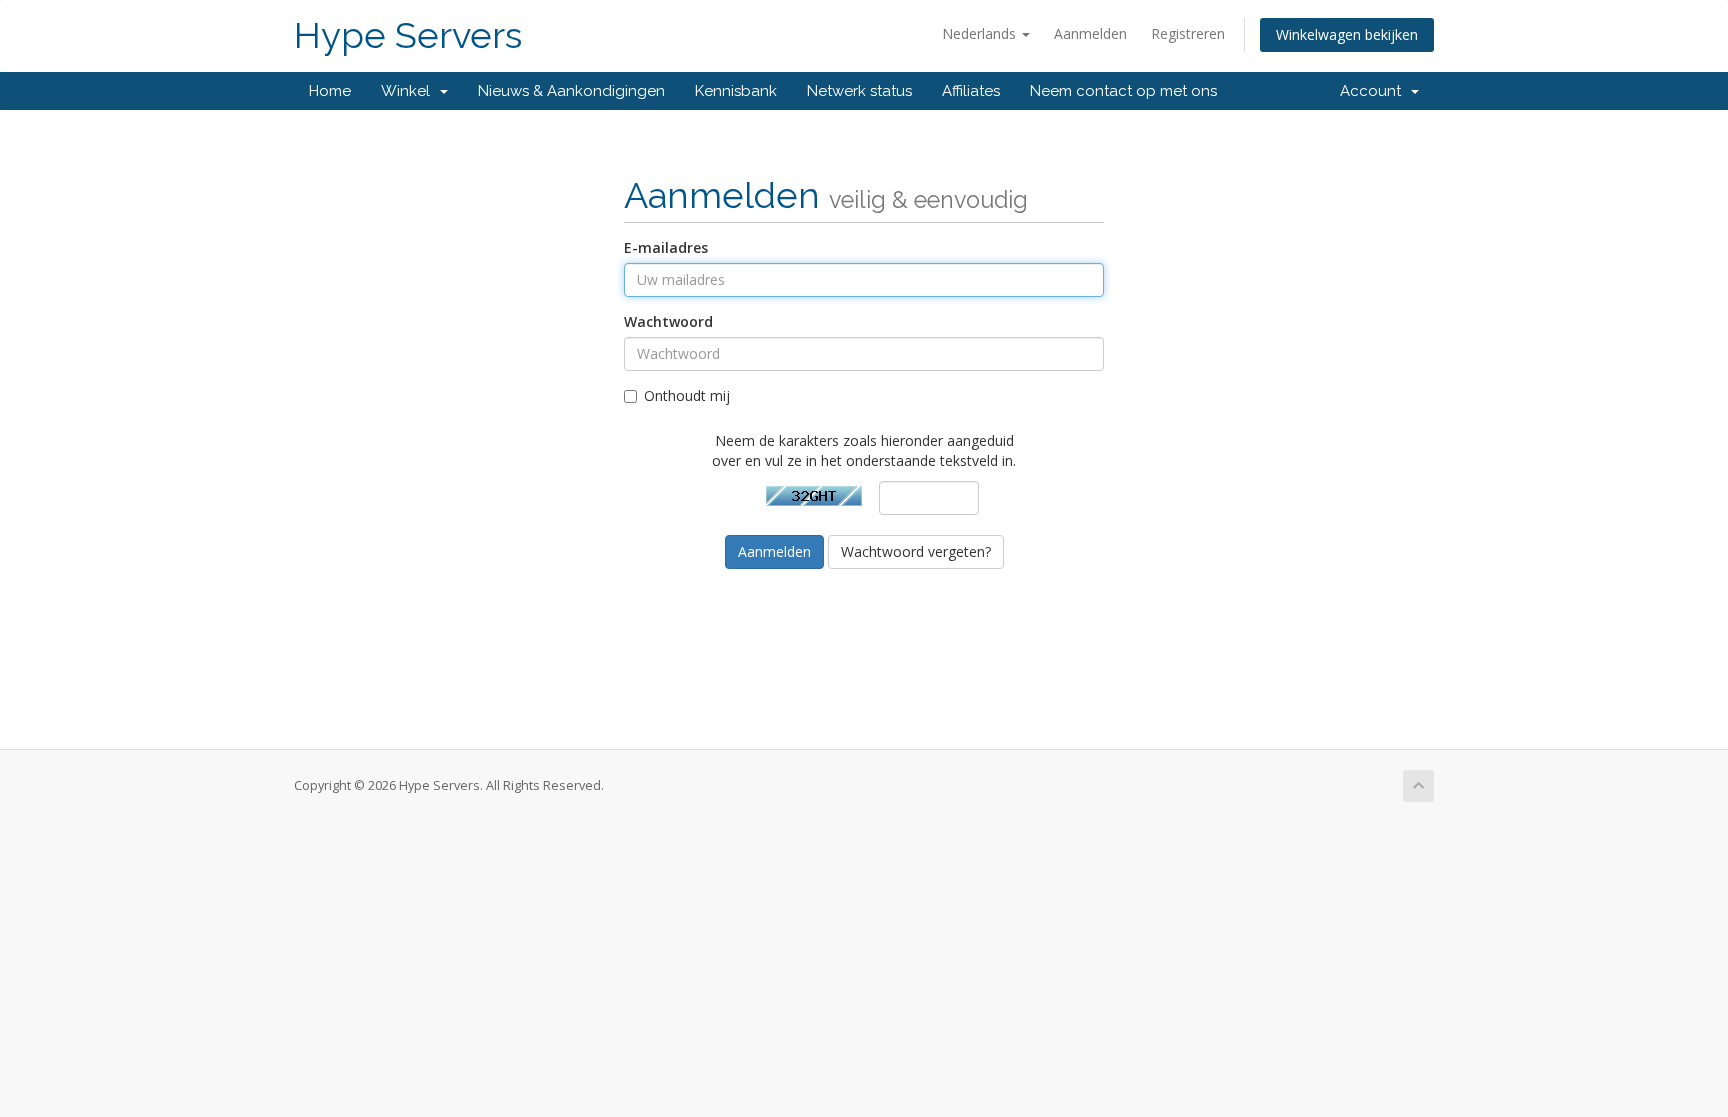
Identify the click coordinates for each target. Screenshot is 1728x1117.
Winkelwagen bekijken (1347, 34)
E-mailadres (666, 247)
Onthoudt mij (687, 395)
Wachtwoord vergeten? (916, 551)
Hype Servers (408, 35)
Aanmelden (1090, 33)
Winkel (409, 91)
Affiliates (971, 91)
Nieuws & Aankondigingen (571, 91)
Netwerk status (859, 91)
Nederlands (981, 33)
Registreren (1188, 33)
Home (330, 91)
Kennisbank (736, 91)
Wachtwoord (668, 321)
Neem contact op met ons (1123, 91)
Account (1374, 91)
